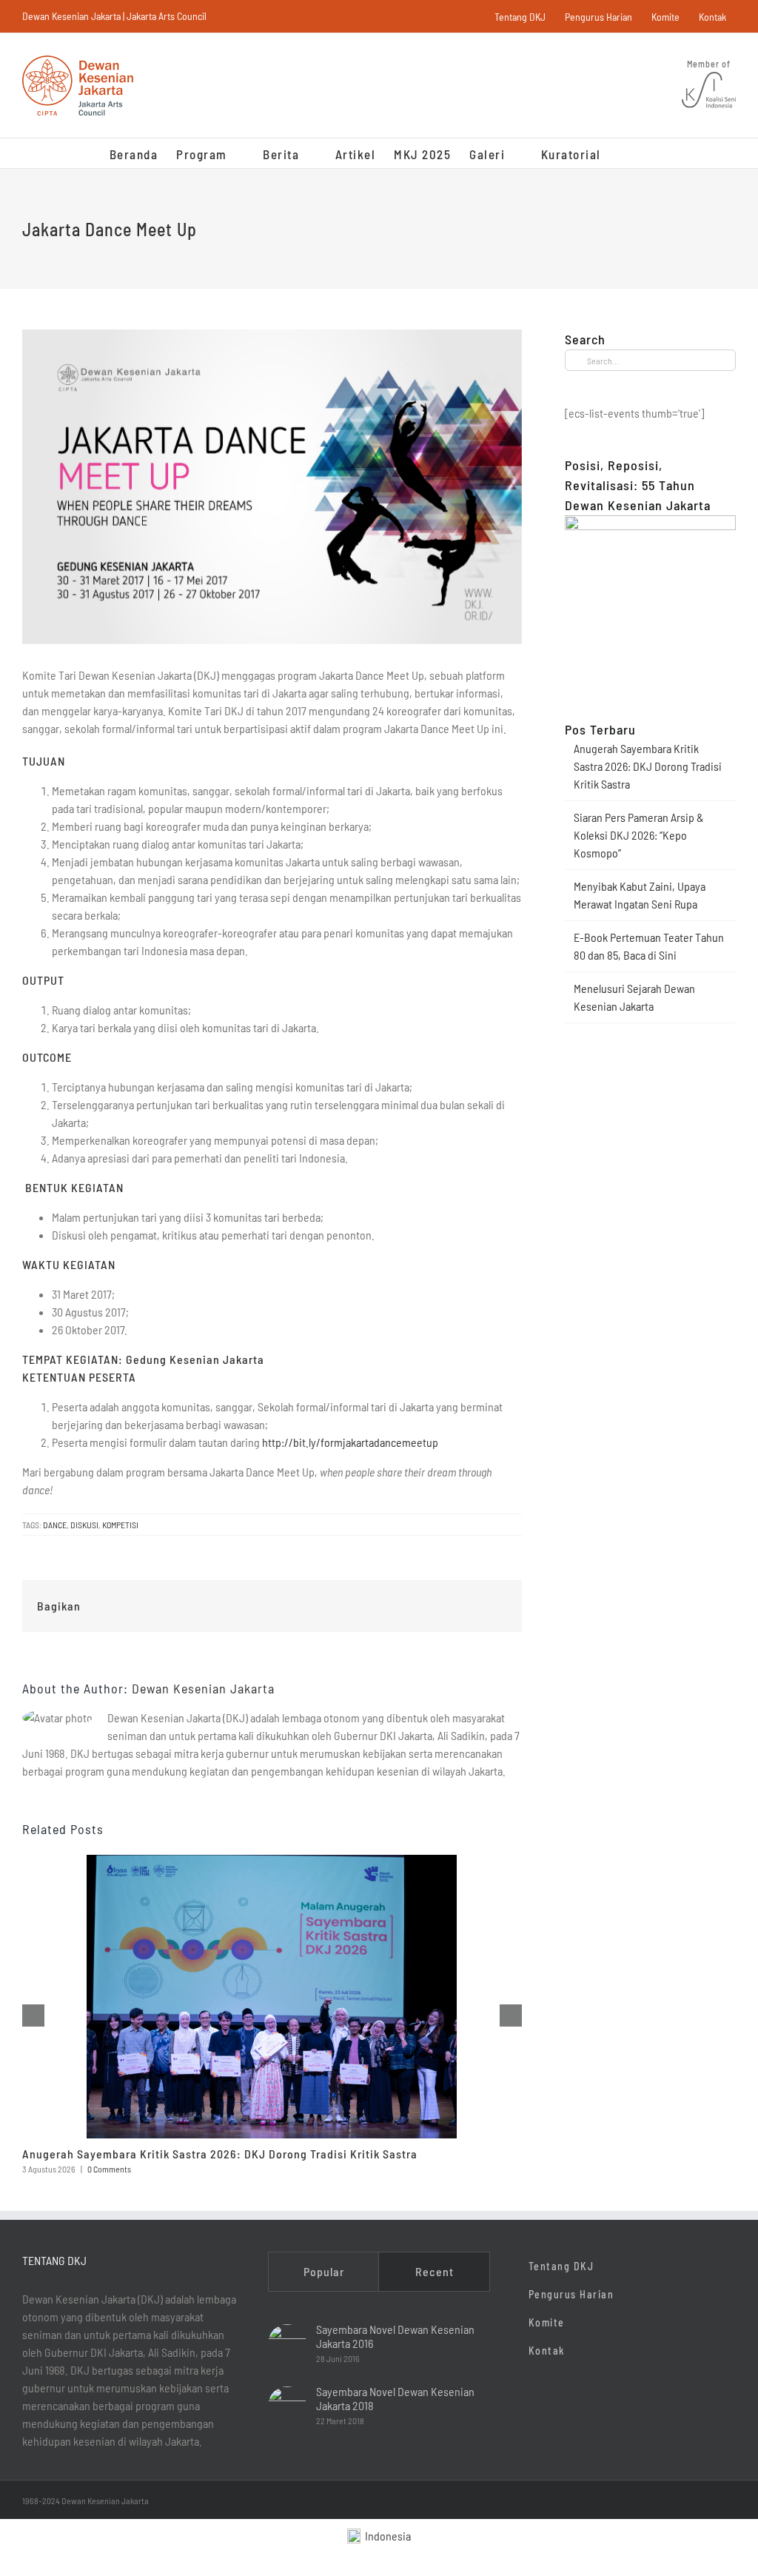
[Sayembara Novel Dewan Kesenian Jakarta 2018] (287, 2406)
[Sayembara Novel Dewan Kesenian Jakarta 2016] (287, 2344)
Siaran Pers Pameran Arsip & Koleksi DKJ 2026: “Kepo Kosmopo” (639, 835)
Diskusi (84, 1525)
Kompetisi (120, 1525)
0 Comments (109, 2169)
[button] (625, 153)
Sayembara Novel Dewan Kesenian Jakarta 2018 (395, 2398)
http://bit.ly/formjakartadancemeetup (350, 1442)
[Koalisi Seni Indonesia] (709, 73)
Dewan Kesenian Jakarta (203, 1688)
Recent (435, 2271)
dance (55, 1525)
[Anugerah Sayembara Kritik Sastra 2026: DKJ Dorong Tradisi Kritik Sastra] (272, 1862)
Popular (324, 2271)
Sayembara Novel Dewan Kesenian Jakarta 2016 (395, 2336)
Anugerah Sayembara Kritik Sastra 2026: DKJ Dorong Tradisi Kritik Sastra (220, 2154)
